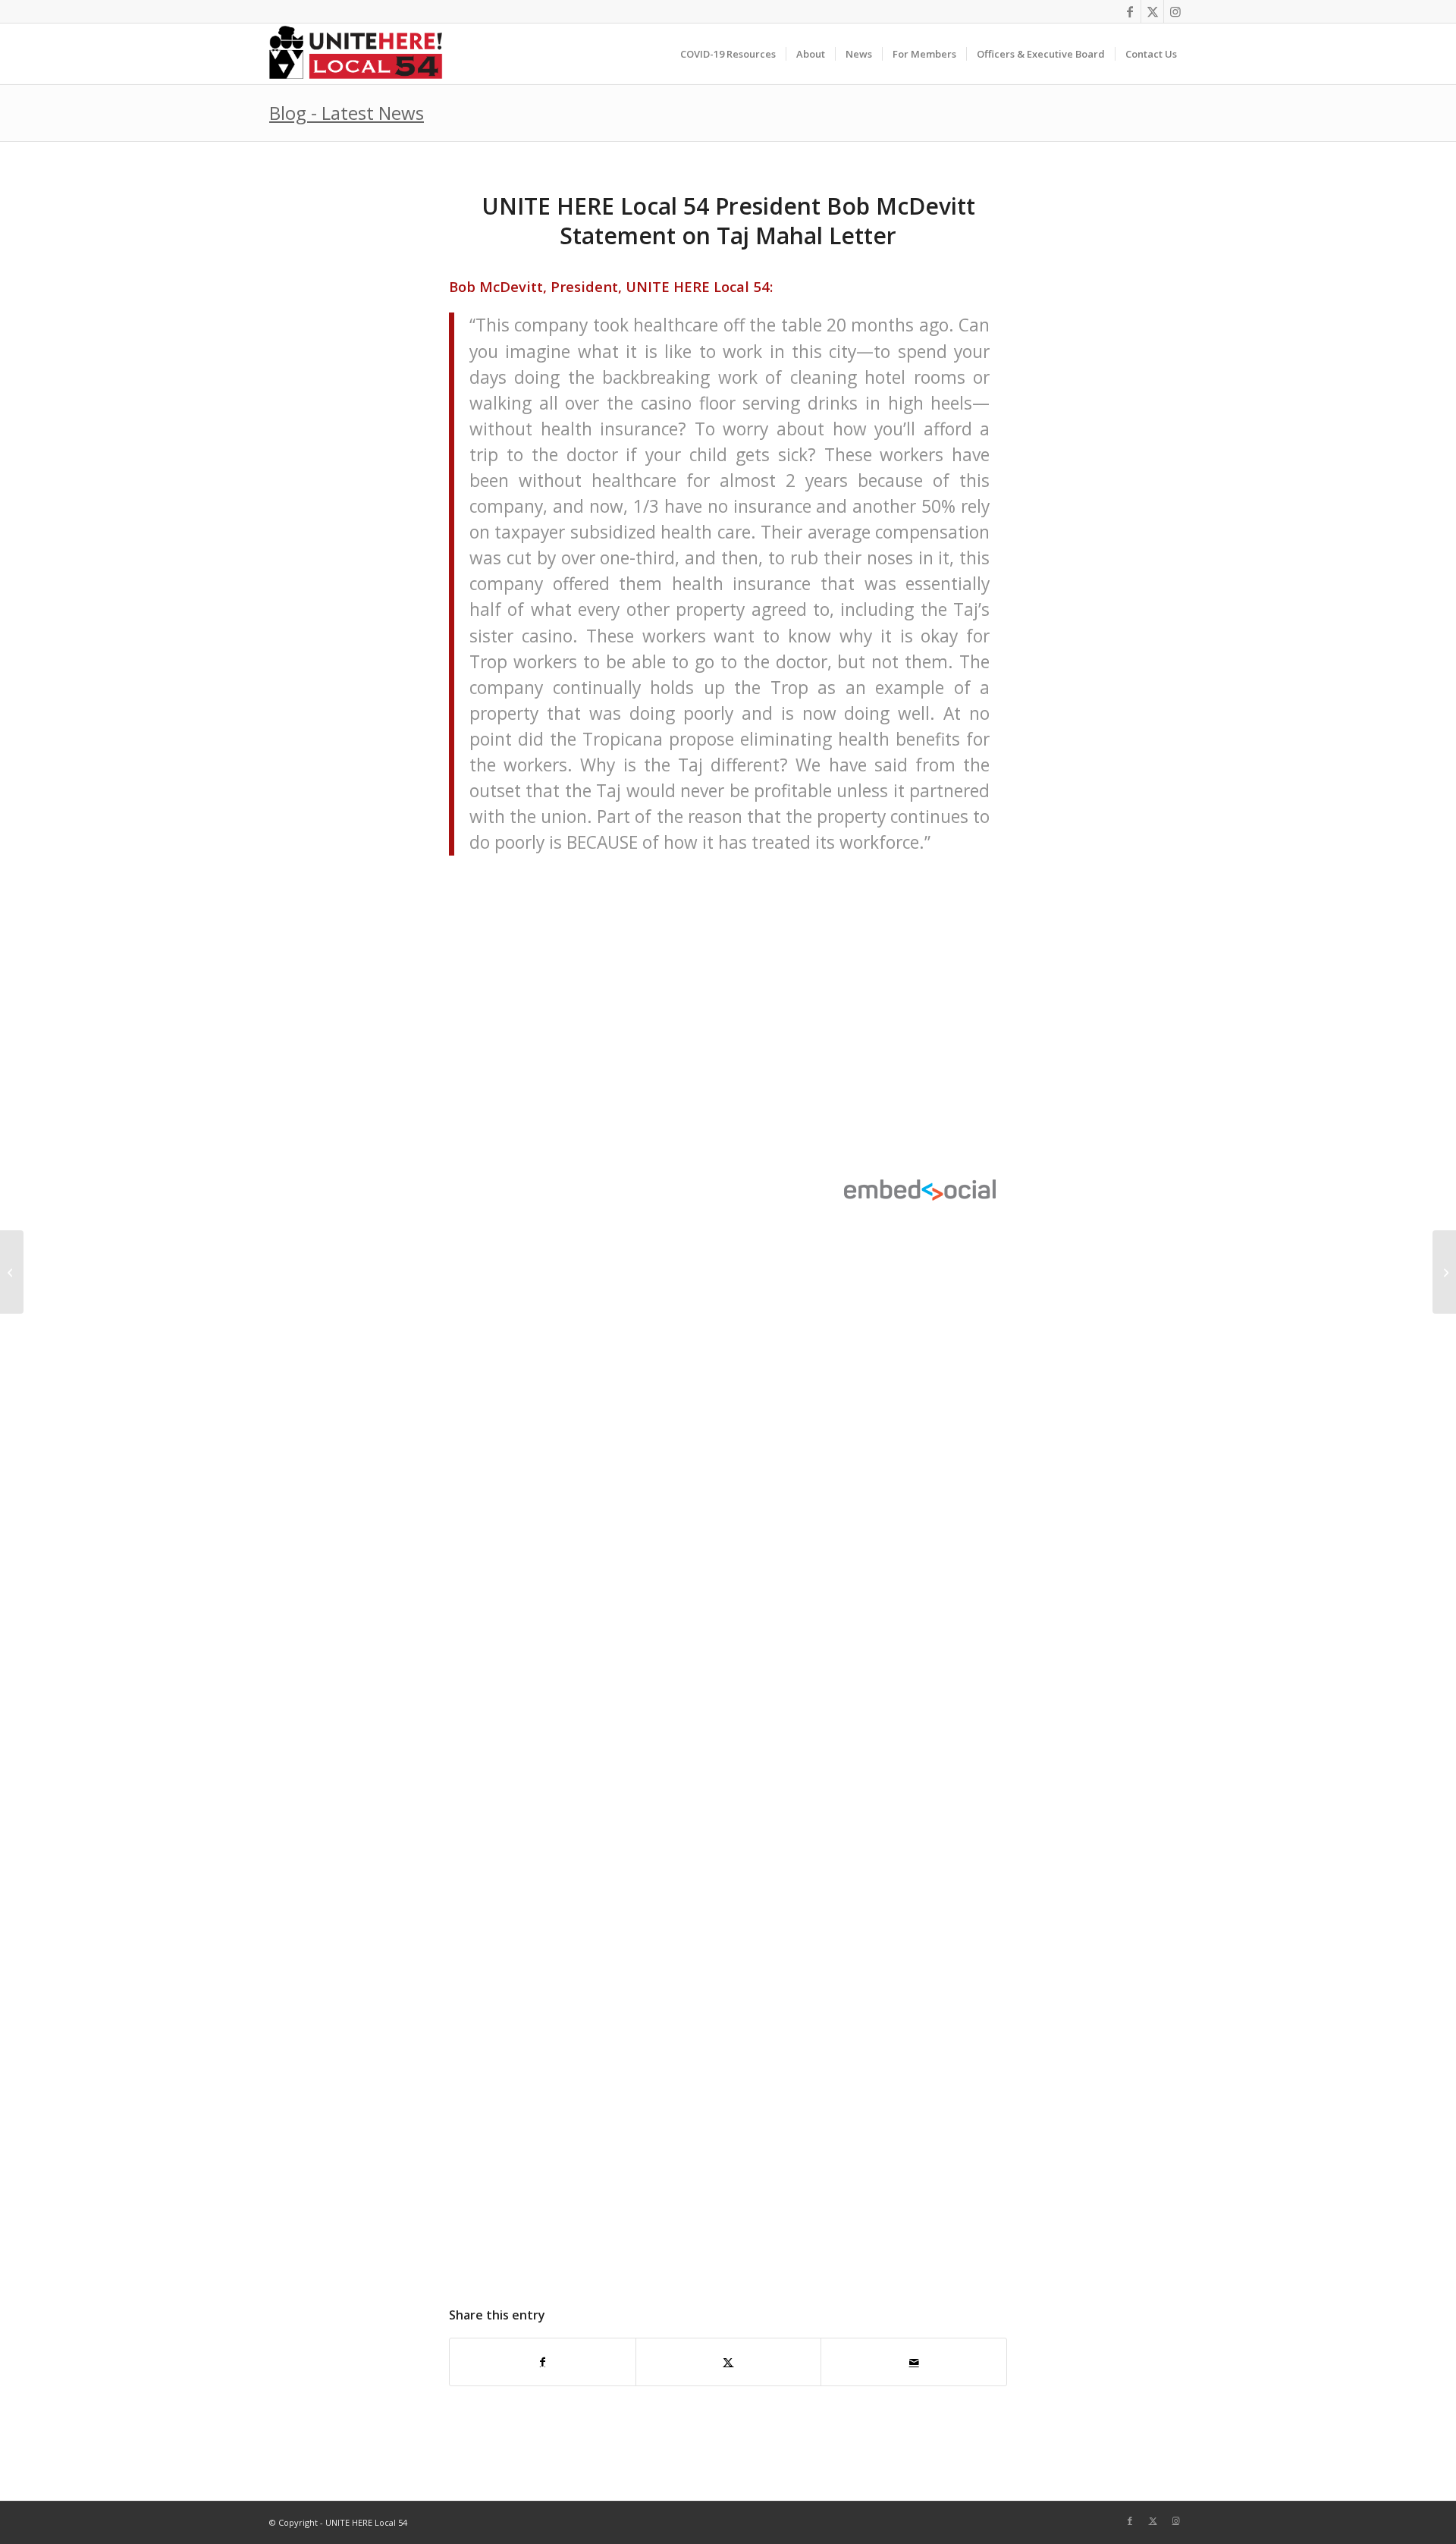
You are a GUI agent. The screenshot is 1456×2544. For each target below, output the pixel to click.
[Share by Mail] (914, 2362)
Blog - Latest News (347, 113)
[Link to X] (1152, 11)
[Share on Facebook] (543, 2362)
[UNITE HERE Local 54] (356, 54)
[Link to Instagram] (1175, 11)
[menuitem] (728, 54)
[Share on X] (729, 2362)
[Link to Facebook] (1130, 11)
